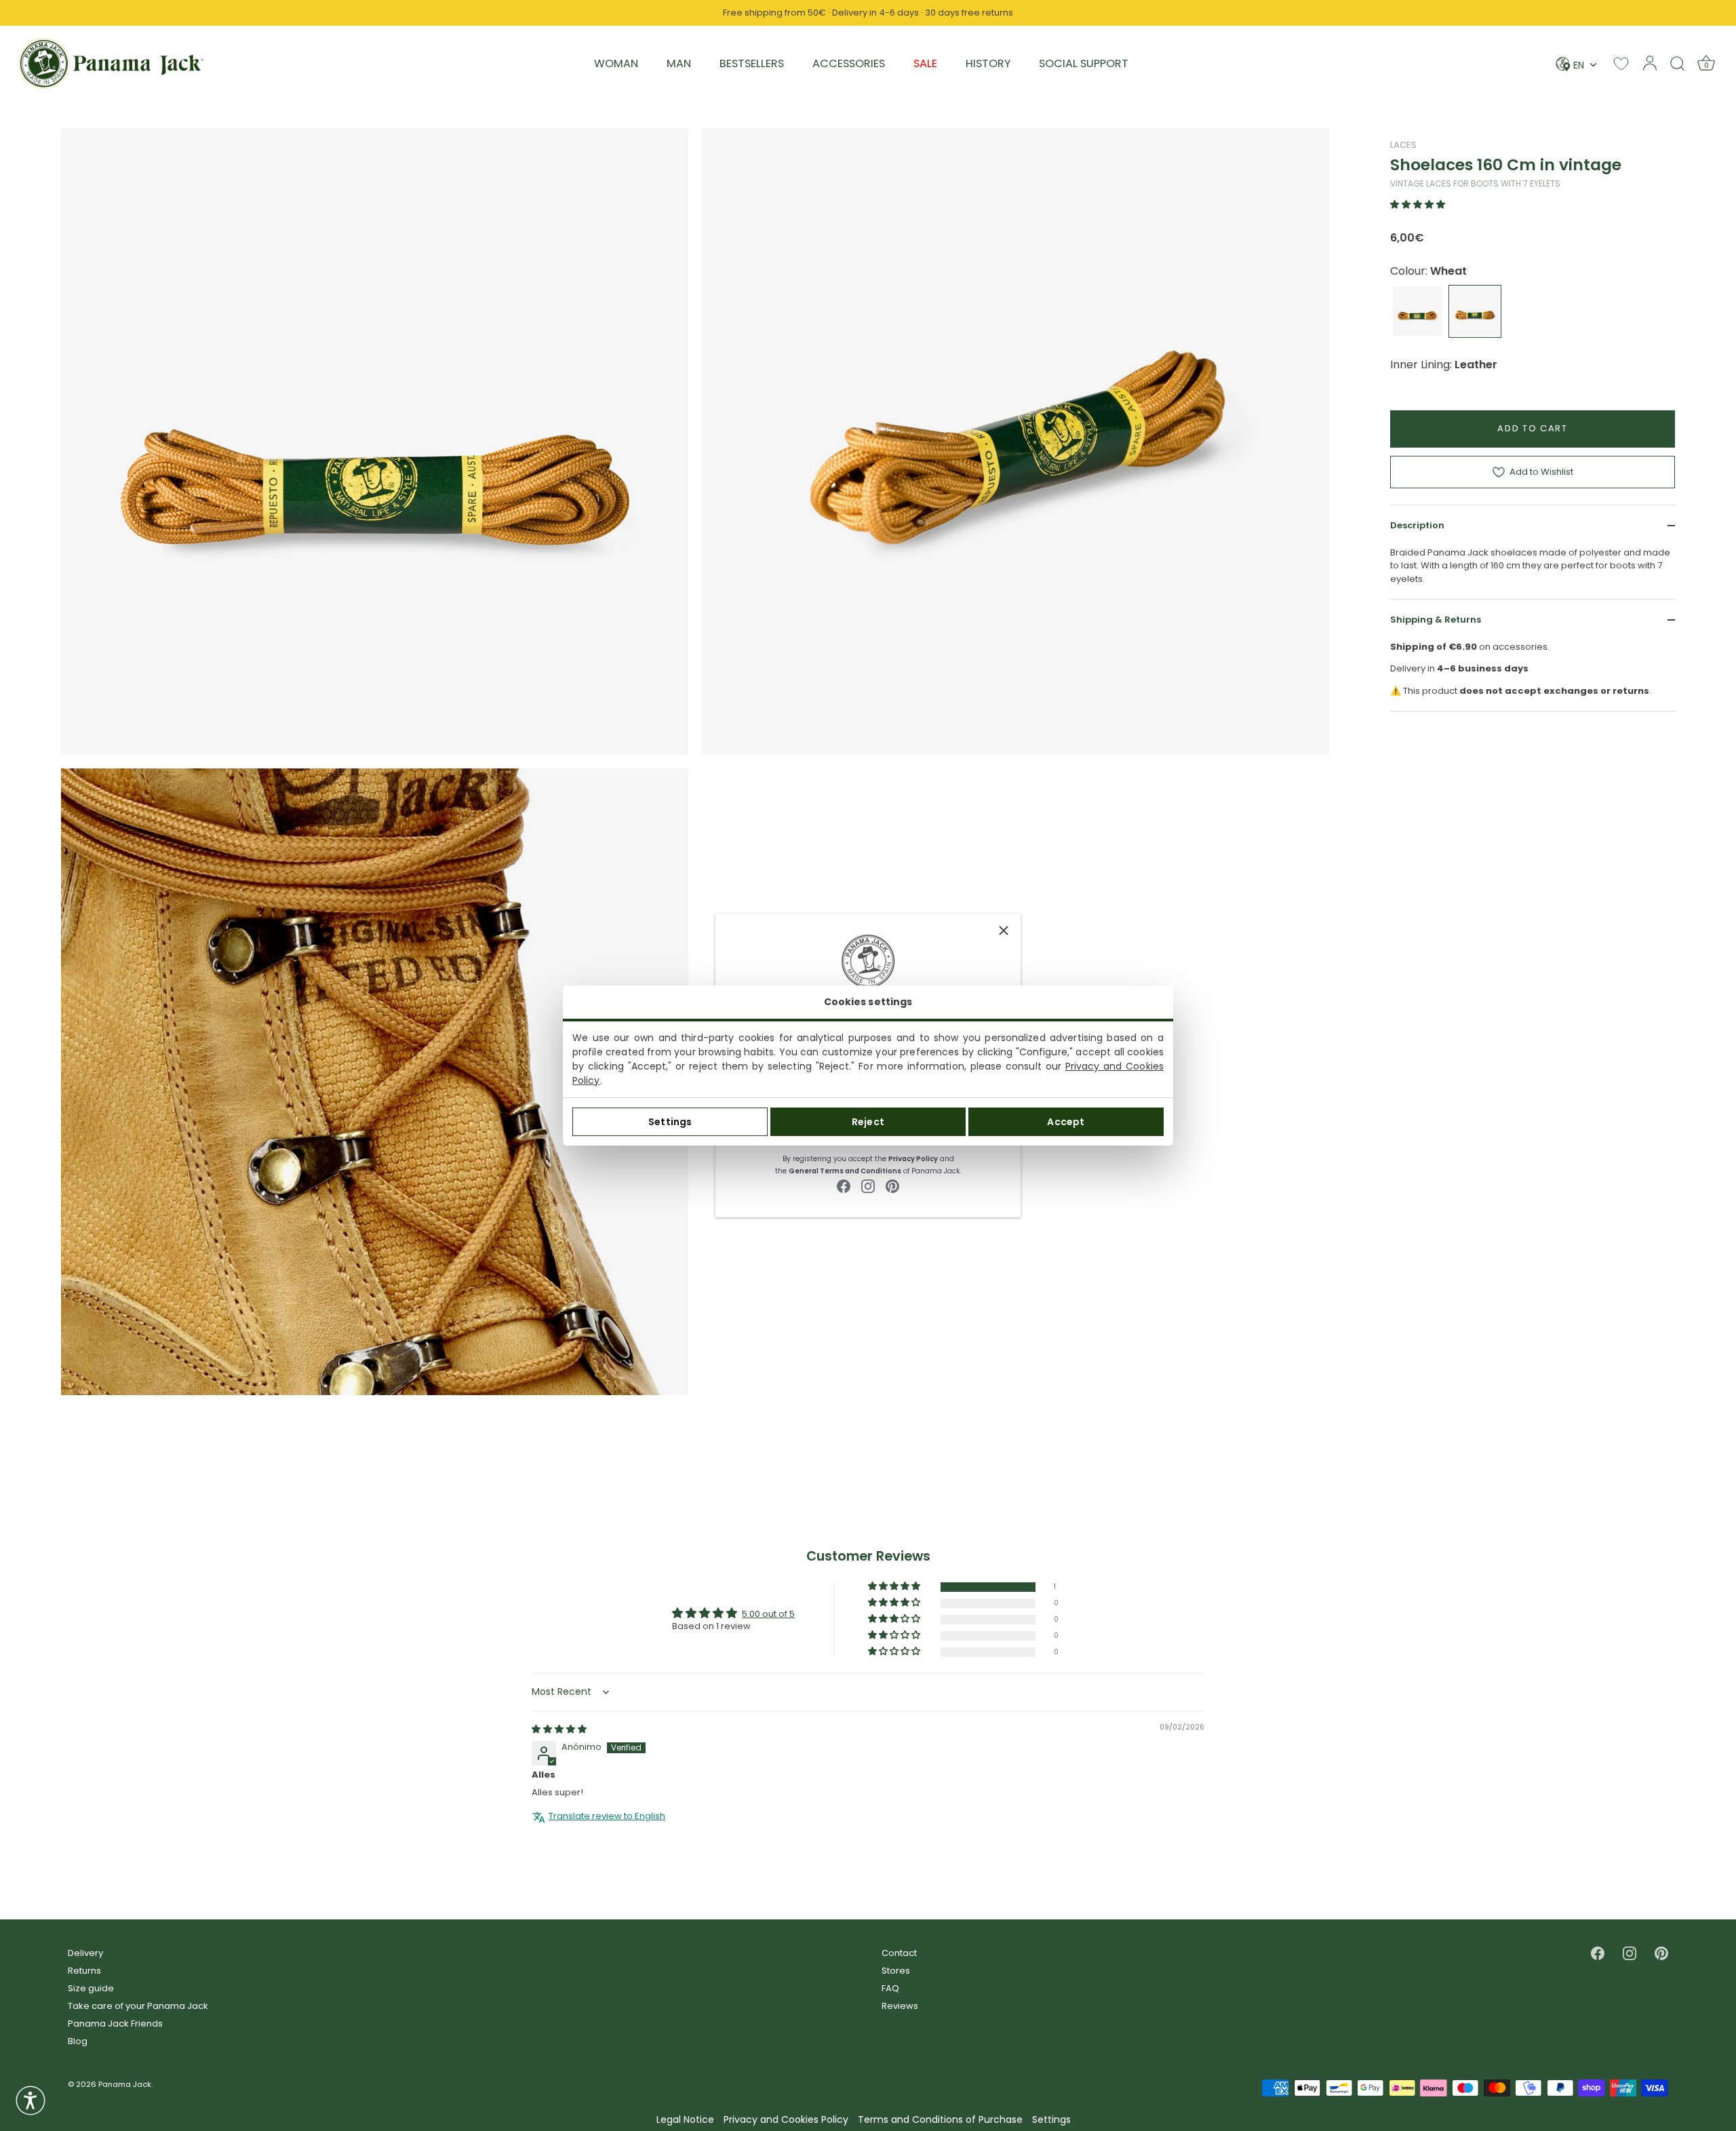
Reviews (900, 2006)
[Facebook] (844, 1185)
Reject (868, 1122)
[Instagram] (868, 1185)
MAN (679, 63)
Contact (899, 1953)
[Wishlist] (1621, 63)
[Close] (1004, 931)
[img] (559, 1729)
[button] (1418, 204)
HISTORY (988, 63)
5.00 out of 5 (768, 1614)
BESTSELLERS (752, 63)
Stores (896, 1971)
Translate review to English (607, 1816)
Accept (1066, 1122)
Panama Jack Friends (115, 2024)
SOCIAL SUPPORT (1084, 63)
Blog (78, 2041)
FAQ (890, 1988)
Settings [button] (1051, 2120)
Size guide (91, 1988)
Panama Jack (125, 2084)
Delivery (85, 1953)
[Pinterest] (892, 1185)
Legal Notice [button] (685, 2120)
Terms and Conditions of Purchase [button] (940, 2120)
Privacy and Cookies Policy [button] (786, 2120)
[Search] (1678, 63)
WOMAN (616, 63)
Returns (84, 1971)
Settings (670, 1122)
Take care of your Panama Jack (138, 2006)
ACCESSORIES (849, 63)
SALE (925, 63)
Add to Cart (1533, 428)
